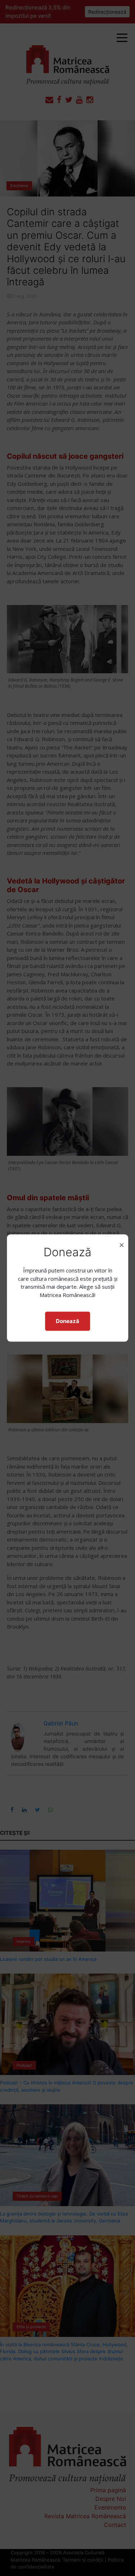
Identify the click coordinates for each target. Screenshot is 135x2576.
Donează (67, 1321)
